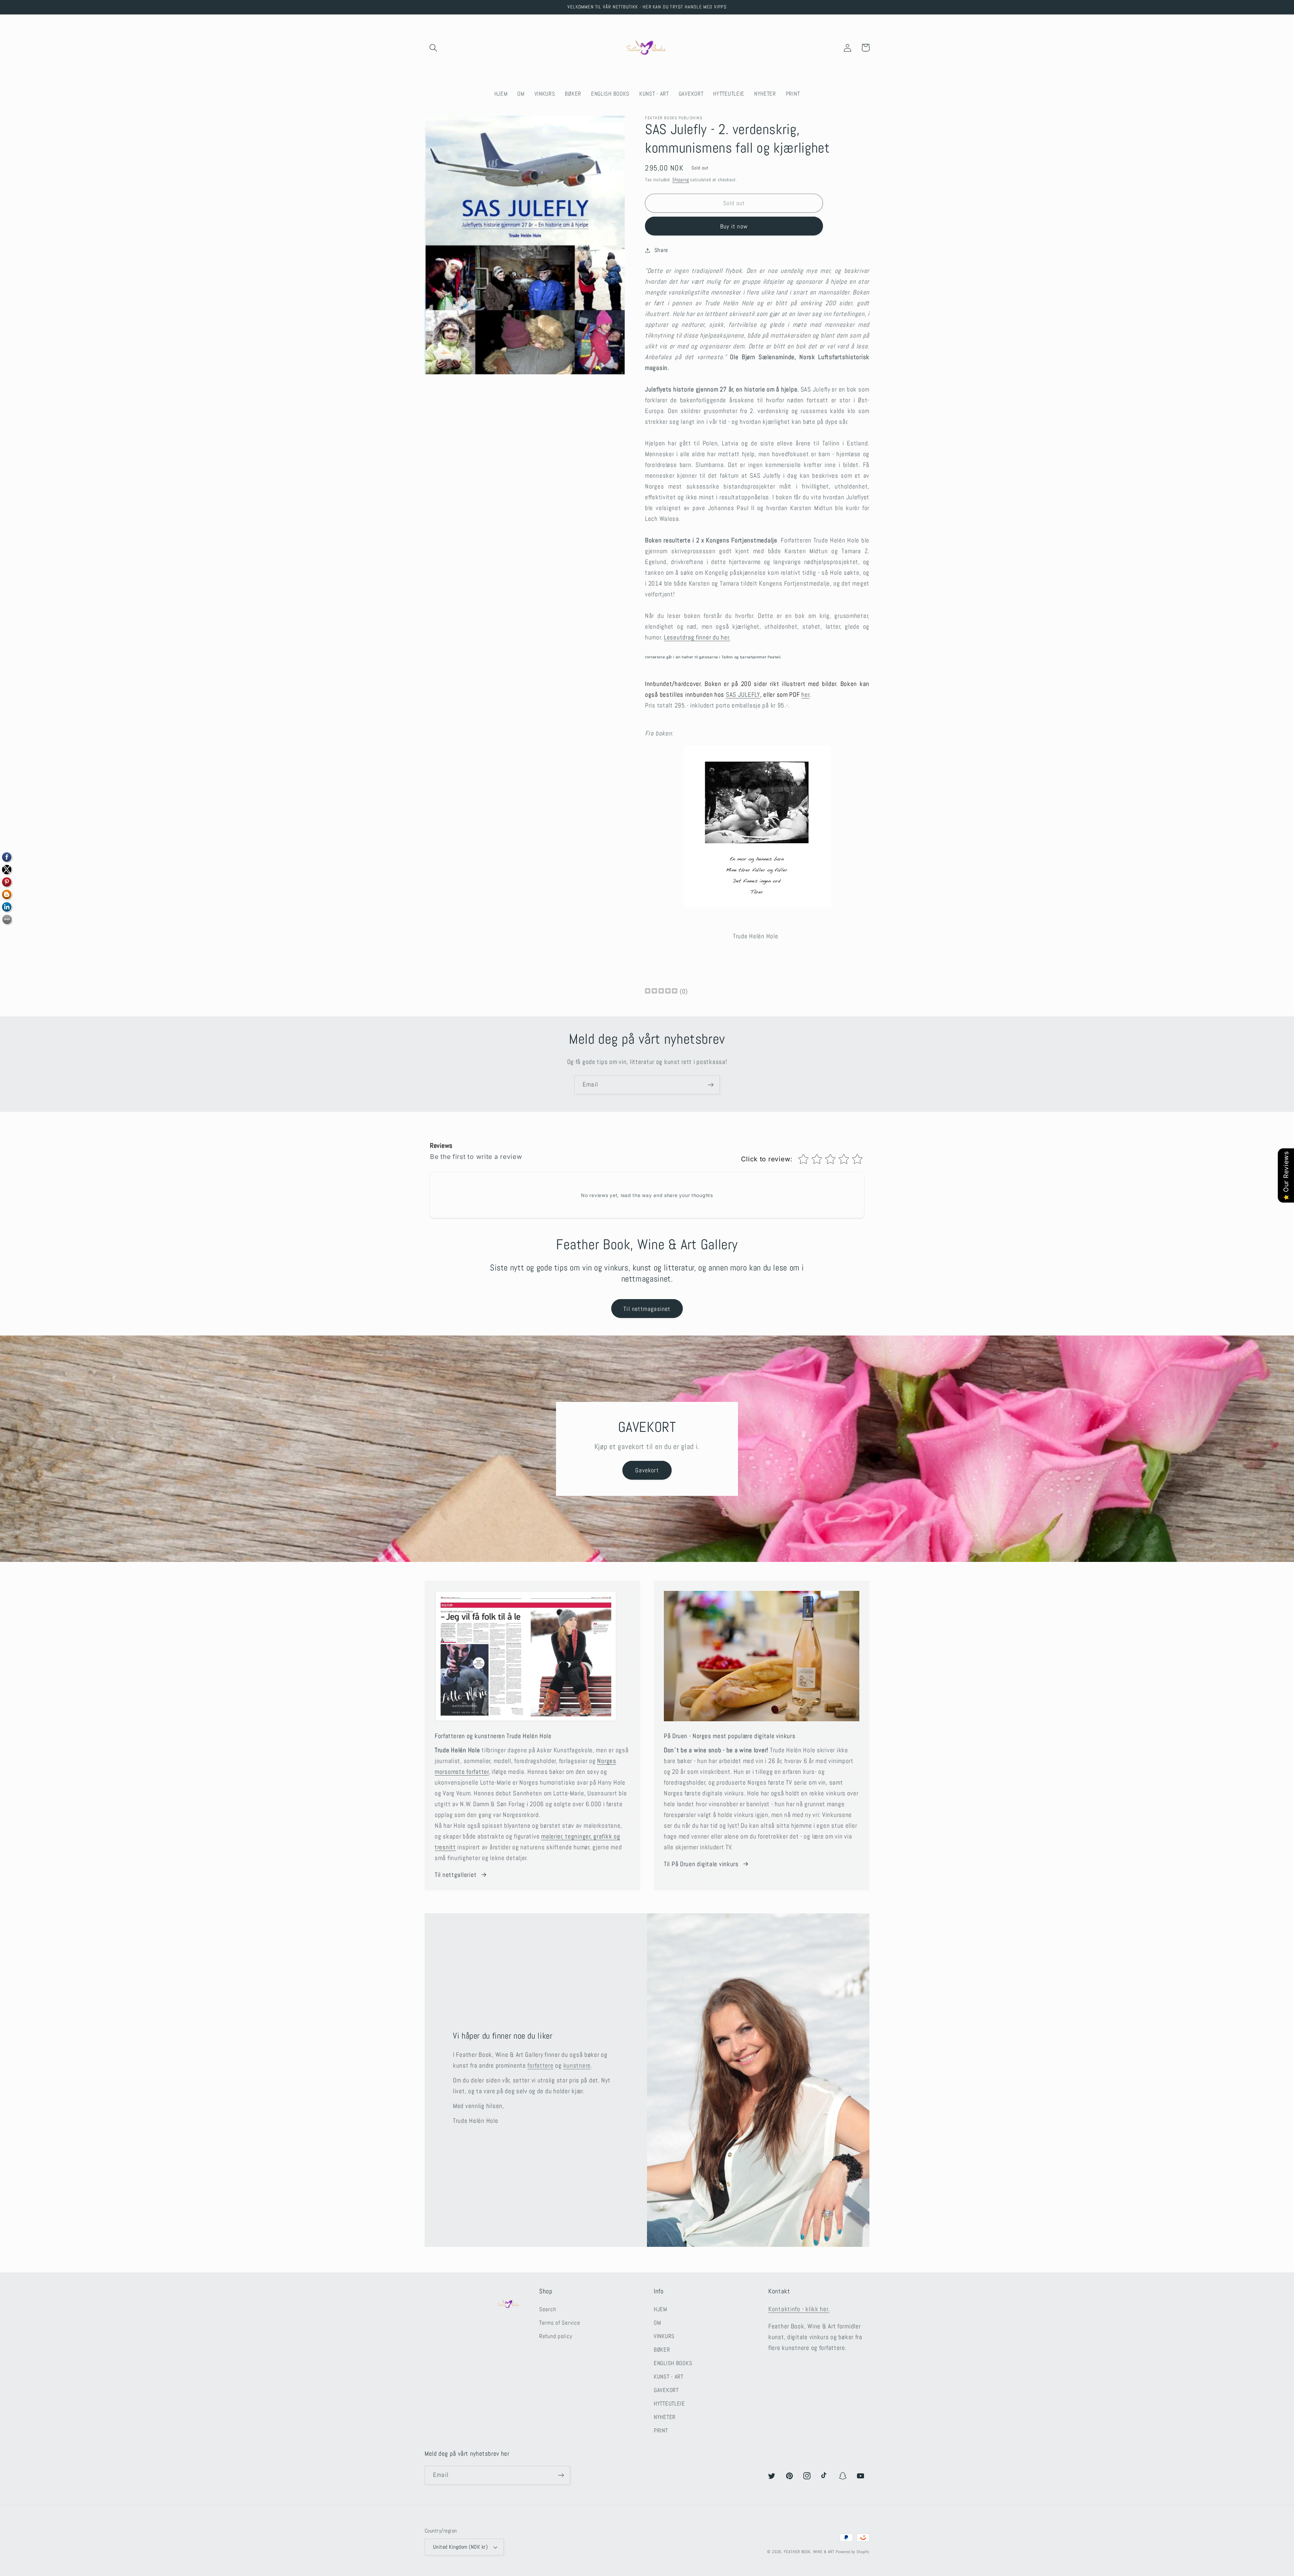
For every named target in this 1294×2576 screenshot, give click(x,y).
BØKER (662, 2350)
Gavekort (647, 1470)
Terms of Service (560, 2323)
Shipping (681, 180)
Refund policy (556, 2336)
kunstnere (577, 2065)
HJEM (660, 2309)
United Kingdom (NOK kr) (460, 2547)
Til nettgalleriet (456, 1875)
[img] (661, 992)
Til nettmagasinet (647, 1309)
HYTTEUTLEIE (669, 2404)
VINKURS (664, 2336)
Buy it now (734, 226)
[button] (434, 48)
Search (548, 2309)
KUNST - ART (669, 2377)
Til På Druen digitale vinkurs (701, 1864)
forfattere (540, 2065)
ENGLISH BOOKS (673, 2363)
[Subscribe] (711, 1085)
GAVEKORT (666, 2390)
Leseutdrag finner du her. (697, 637)
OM (657, 2323)
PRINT (661, 2431)
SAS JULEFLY (743, 695)
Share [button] (661, 250)
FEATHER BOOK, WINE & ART (810, 2552)
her (805, 695)
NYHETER (665, 2417)
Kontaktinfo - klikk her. (799, 2309)
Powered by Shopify (853, 2552)
